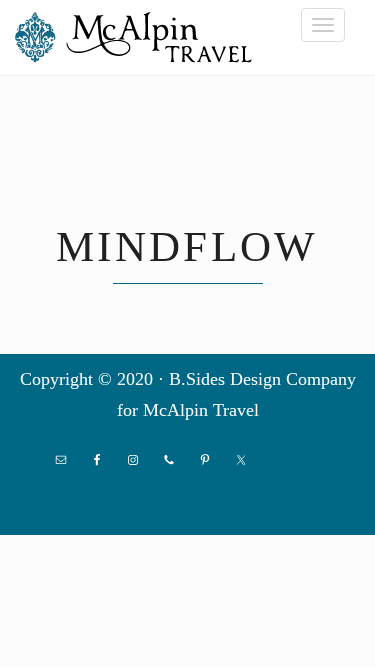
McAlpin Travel (140, 37)
